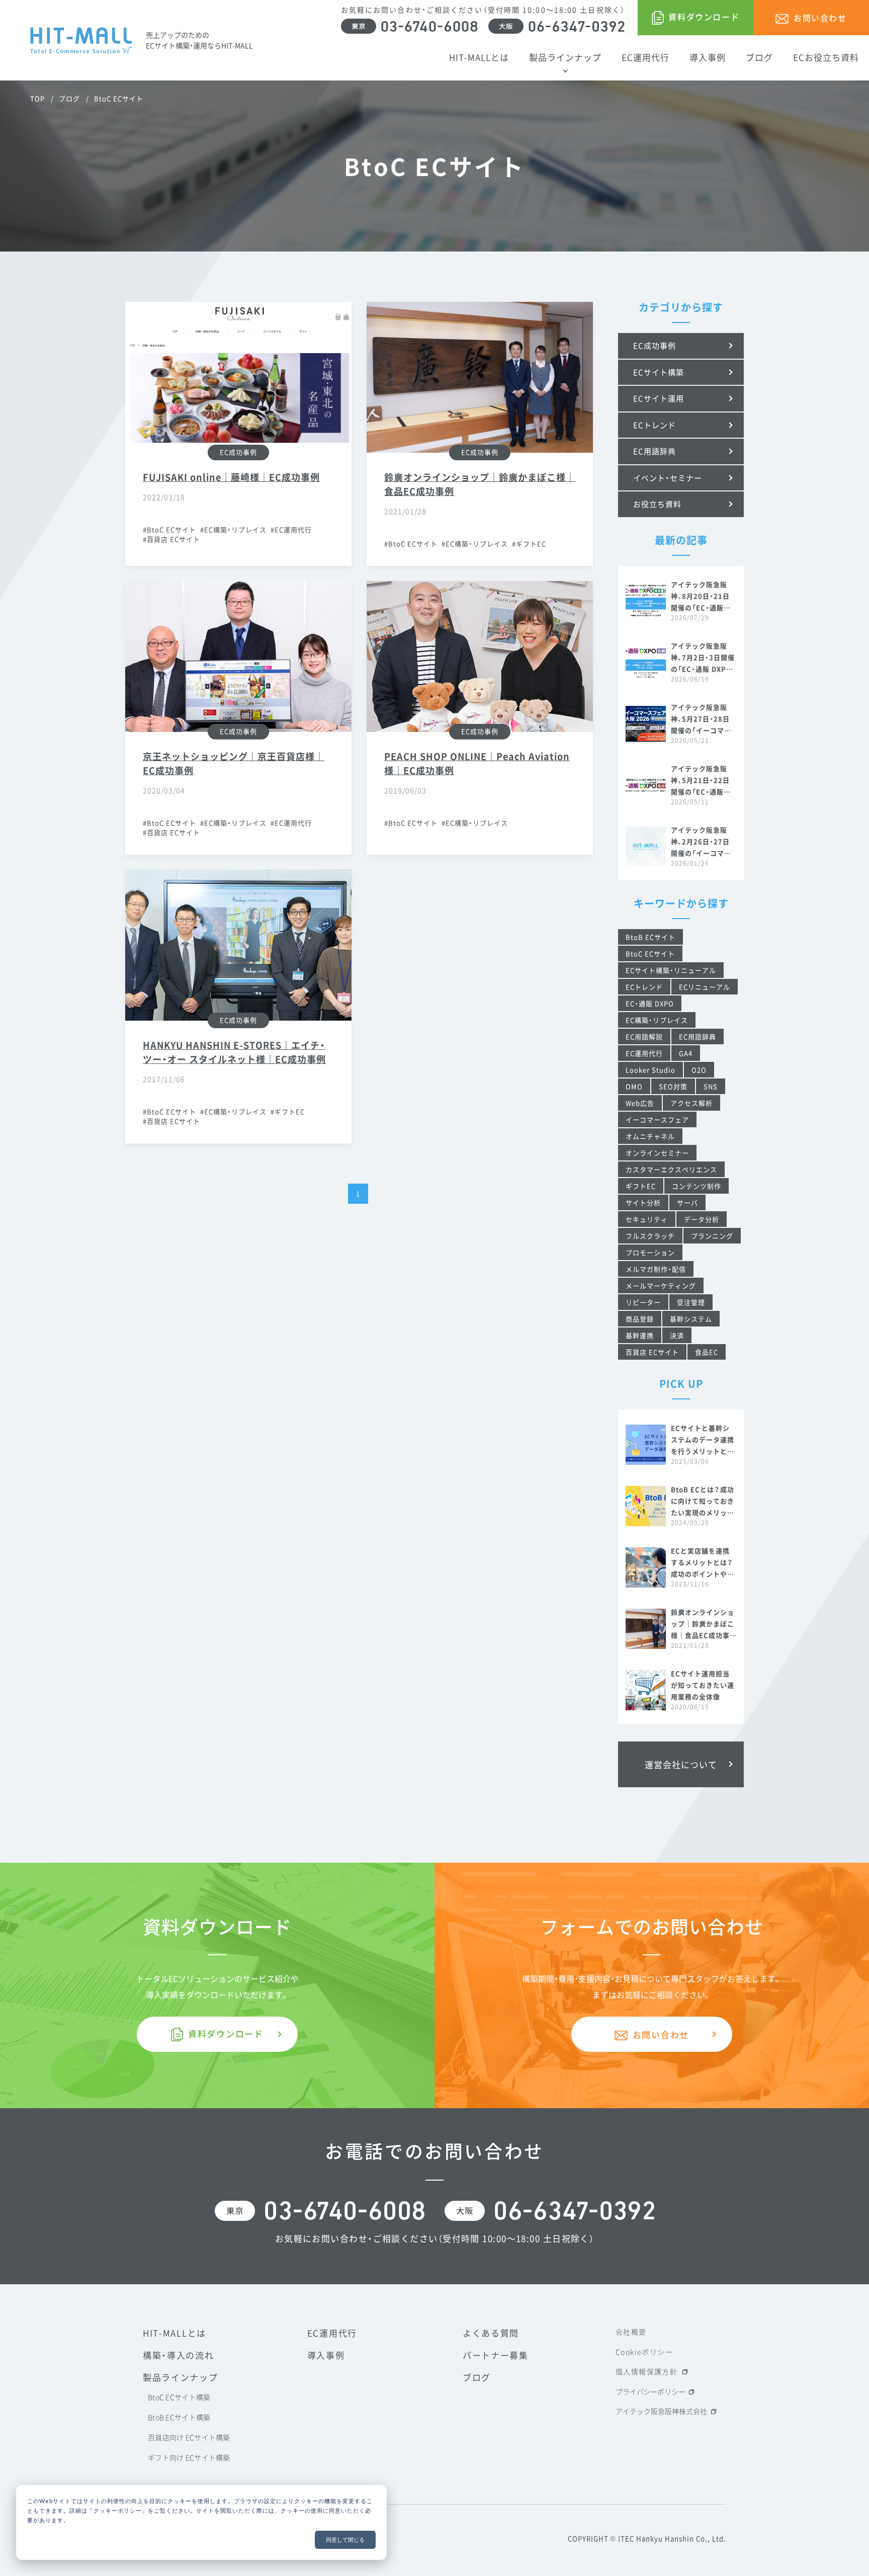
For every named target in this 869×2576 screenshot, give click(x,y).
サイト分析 (643, 1202)
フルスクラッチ (650, 1236)
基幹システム (691, 1319)
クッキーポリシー (118, 2510)
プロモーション (650, 1252)
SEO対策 (673, 1086)
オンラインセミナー (657, 1153)
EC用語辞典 (698, 1036)
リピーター (643, 1302)
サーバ (687, 1202)
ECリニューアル (705, 987)
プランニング (712, 1236)
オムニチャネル (650, 1136)
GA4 (686, 1053)
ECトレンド (644, 987)
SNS (711, 1086)
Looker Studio (650, 1070)
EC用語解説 (644, 1036)
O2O (699, 1070)
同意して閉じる (345, 2540)
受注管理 (691, 1302)
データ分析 (702, 1219)
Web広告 (640, 1103)
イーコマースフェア (657, 1119)
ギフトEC (531, 544)
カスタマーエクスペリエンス (671, 1169)
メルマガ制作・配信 (656, 1269)
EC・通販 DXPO (650, 1003)
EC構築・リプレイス (235, 529)
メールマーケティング (661, 1285)
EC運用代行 (293, 529)
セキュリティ (647, 1219)
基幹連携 (640, 1335)
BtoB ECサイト (650, 937)
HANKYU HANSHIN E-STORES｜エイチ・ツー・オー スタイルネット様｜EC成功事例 (234, 1052)
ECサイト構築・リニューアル (671, 970)
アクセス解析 (691, 1103)
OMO (634, 1086)
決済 (677, 1335)
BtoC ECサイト (171, 529)
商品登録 (640, 1319)
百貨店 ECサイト (173, 539)
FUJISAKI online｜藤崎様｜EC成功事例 (231, 477)
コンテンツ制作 (697, 1186)
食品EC (707, 1352)
